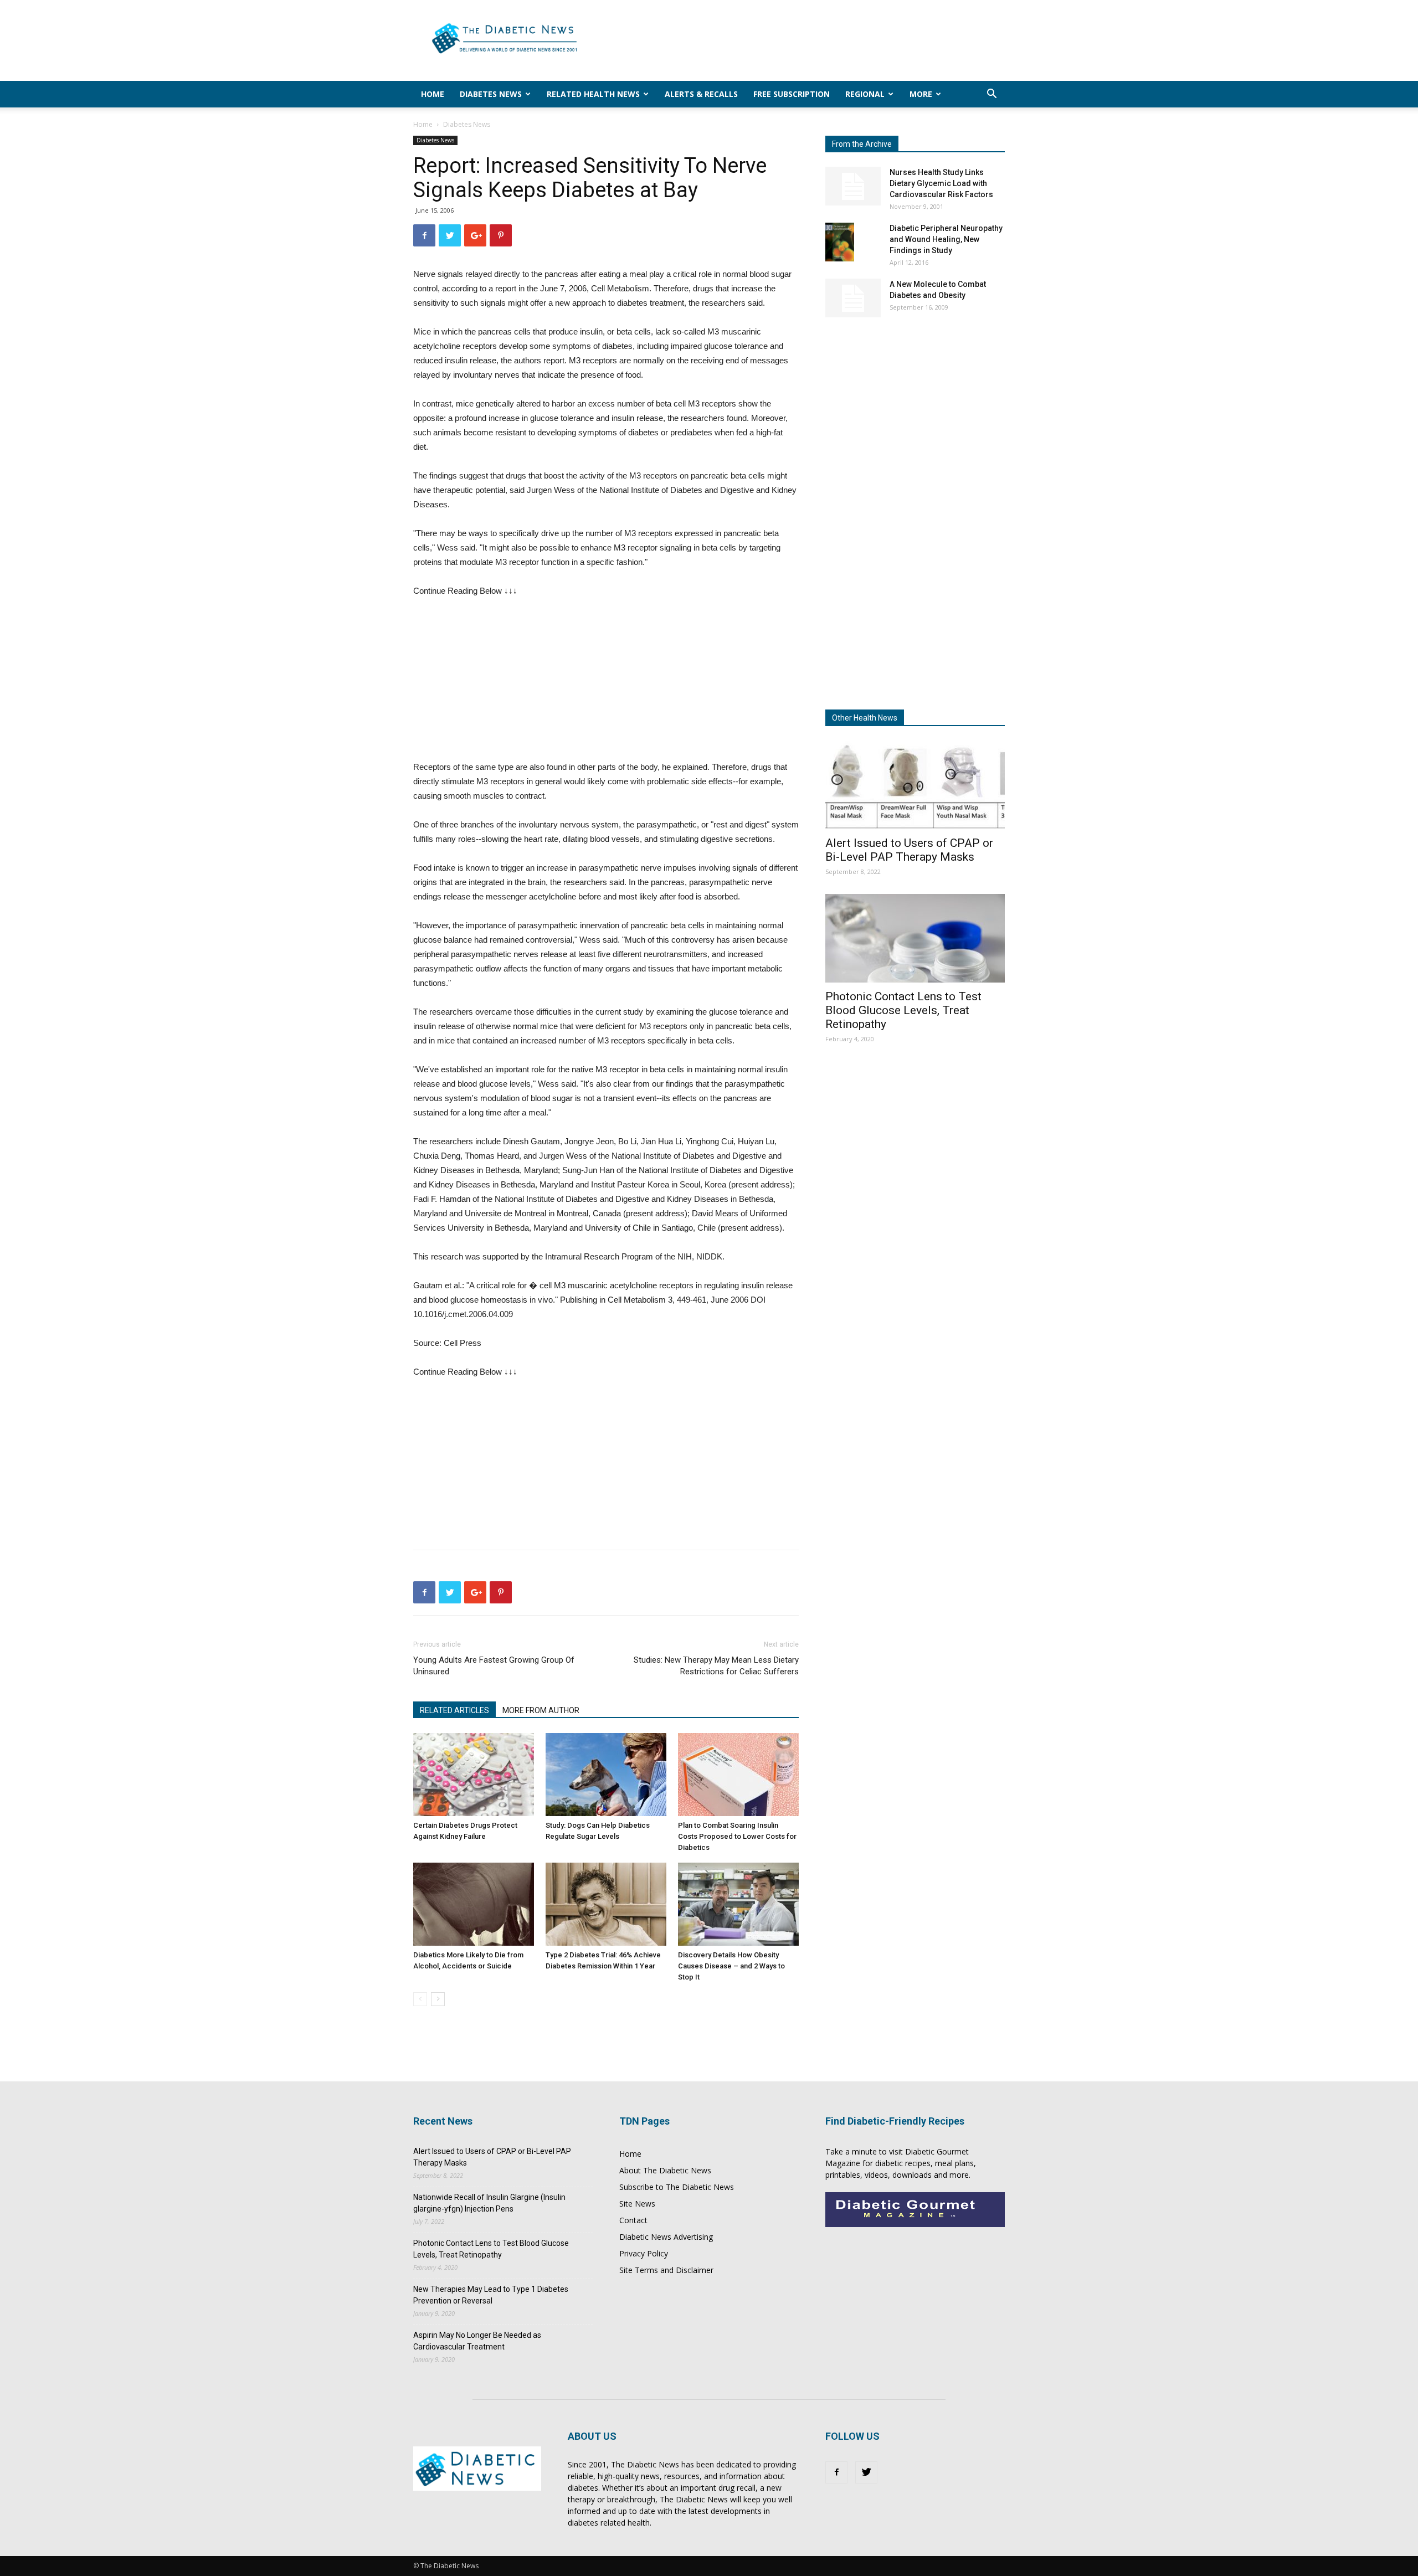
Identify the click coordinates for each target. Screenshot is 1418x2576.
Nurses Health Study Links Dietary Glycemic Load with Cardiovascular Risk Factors (941, 183)
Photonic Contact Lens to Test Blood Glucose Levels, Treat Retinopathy (903, 1010)
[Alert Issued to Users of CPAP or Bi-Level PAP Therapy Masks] (915, 785)
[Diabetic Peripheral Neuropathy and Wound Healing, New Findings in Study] (840, 242)
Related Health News (593, 94)
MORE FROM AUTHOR (541, 1710)
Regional (865, 94)
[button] (991, 95)
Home (433, 94)
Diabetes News (491, 94)
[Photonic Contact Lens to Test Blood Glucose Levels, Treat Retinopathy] (915, 938)
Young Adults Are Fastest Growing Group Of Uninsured (494, 1666)
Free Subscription (792, 94)
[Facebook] (836, 2472)
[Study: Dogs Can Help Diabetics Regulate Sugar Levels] (606, 1775)
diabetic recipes (903, 2163)
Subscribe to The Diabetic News (677, 2187)
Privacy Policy (644, 2253)
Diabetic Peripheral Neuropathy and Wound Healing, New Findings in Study (946, 239)
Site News (637, 2204)
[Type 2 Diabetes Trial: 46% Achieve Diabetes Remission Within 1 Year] (606, 1904)
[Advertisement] (803, 40)
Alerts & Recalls (701, 94)
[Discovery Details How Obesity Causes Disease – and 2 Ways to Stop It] (738, 1904)
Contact (633, 2220)
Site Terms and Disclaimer (666, 2270)
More (921, 94)
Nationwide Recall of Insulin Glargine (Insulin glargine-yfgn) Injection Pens (489, 2203)
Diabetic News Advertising (666, 2237)
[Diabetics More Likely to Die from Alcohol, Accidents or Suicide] (474, 1904)
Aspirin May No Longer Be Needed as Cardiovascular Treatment (477, 2341)
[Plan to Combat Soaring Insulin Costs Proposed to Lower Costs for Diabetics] (738, 1775)
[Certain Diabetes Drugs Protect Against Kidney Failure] (474, 1775)
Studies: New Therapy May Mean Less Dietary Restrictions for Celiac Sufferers (716, 1666)
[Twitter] (866, 2472)
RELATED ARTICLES (454, 1710)
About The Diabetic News (665, 2170)
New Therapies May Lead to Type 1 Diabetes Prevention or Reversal (491, 2295)
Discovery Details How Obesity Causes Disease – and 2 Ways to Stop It (731, 1966)
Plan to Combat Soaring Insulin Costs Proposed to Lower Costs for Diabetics (737, 1836)
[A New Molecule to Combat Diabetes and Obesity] (853, 298)
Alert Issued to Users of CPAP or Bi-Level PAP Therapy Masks (909, 850)
